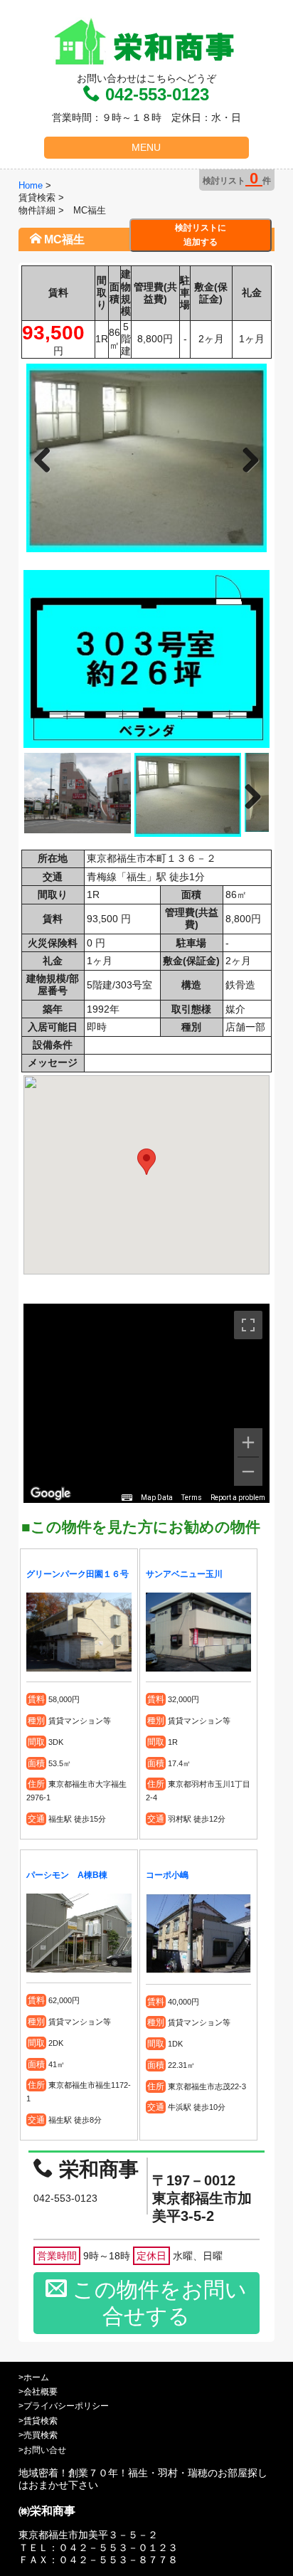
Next (245, 458)
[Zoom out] (248, 1472)
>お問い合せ (42, 2450)
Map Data (157, 1498)
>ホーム (34, 2377)
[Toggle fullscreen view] (248, 1325)
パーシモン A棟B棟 (67, 1875)
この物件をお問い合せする (157, 2303)
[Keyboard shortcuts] (127, 1498)
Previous (48, 458)
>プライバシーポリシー (64, 2406)
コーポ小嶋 (167, 1875)
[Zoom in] (248, 1442)
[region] (146, 1403)
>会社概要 (38, 2392)
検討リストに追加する (201, 235)
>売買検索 (38, 2435)
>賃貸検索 (38, 2421)
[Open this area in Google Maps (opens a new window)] (50, 1494)
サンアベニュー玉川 (184, 1574)
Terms (192, 1498)
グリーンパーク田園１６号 (78, 1574)
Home (31, 185)
